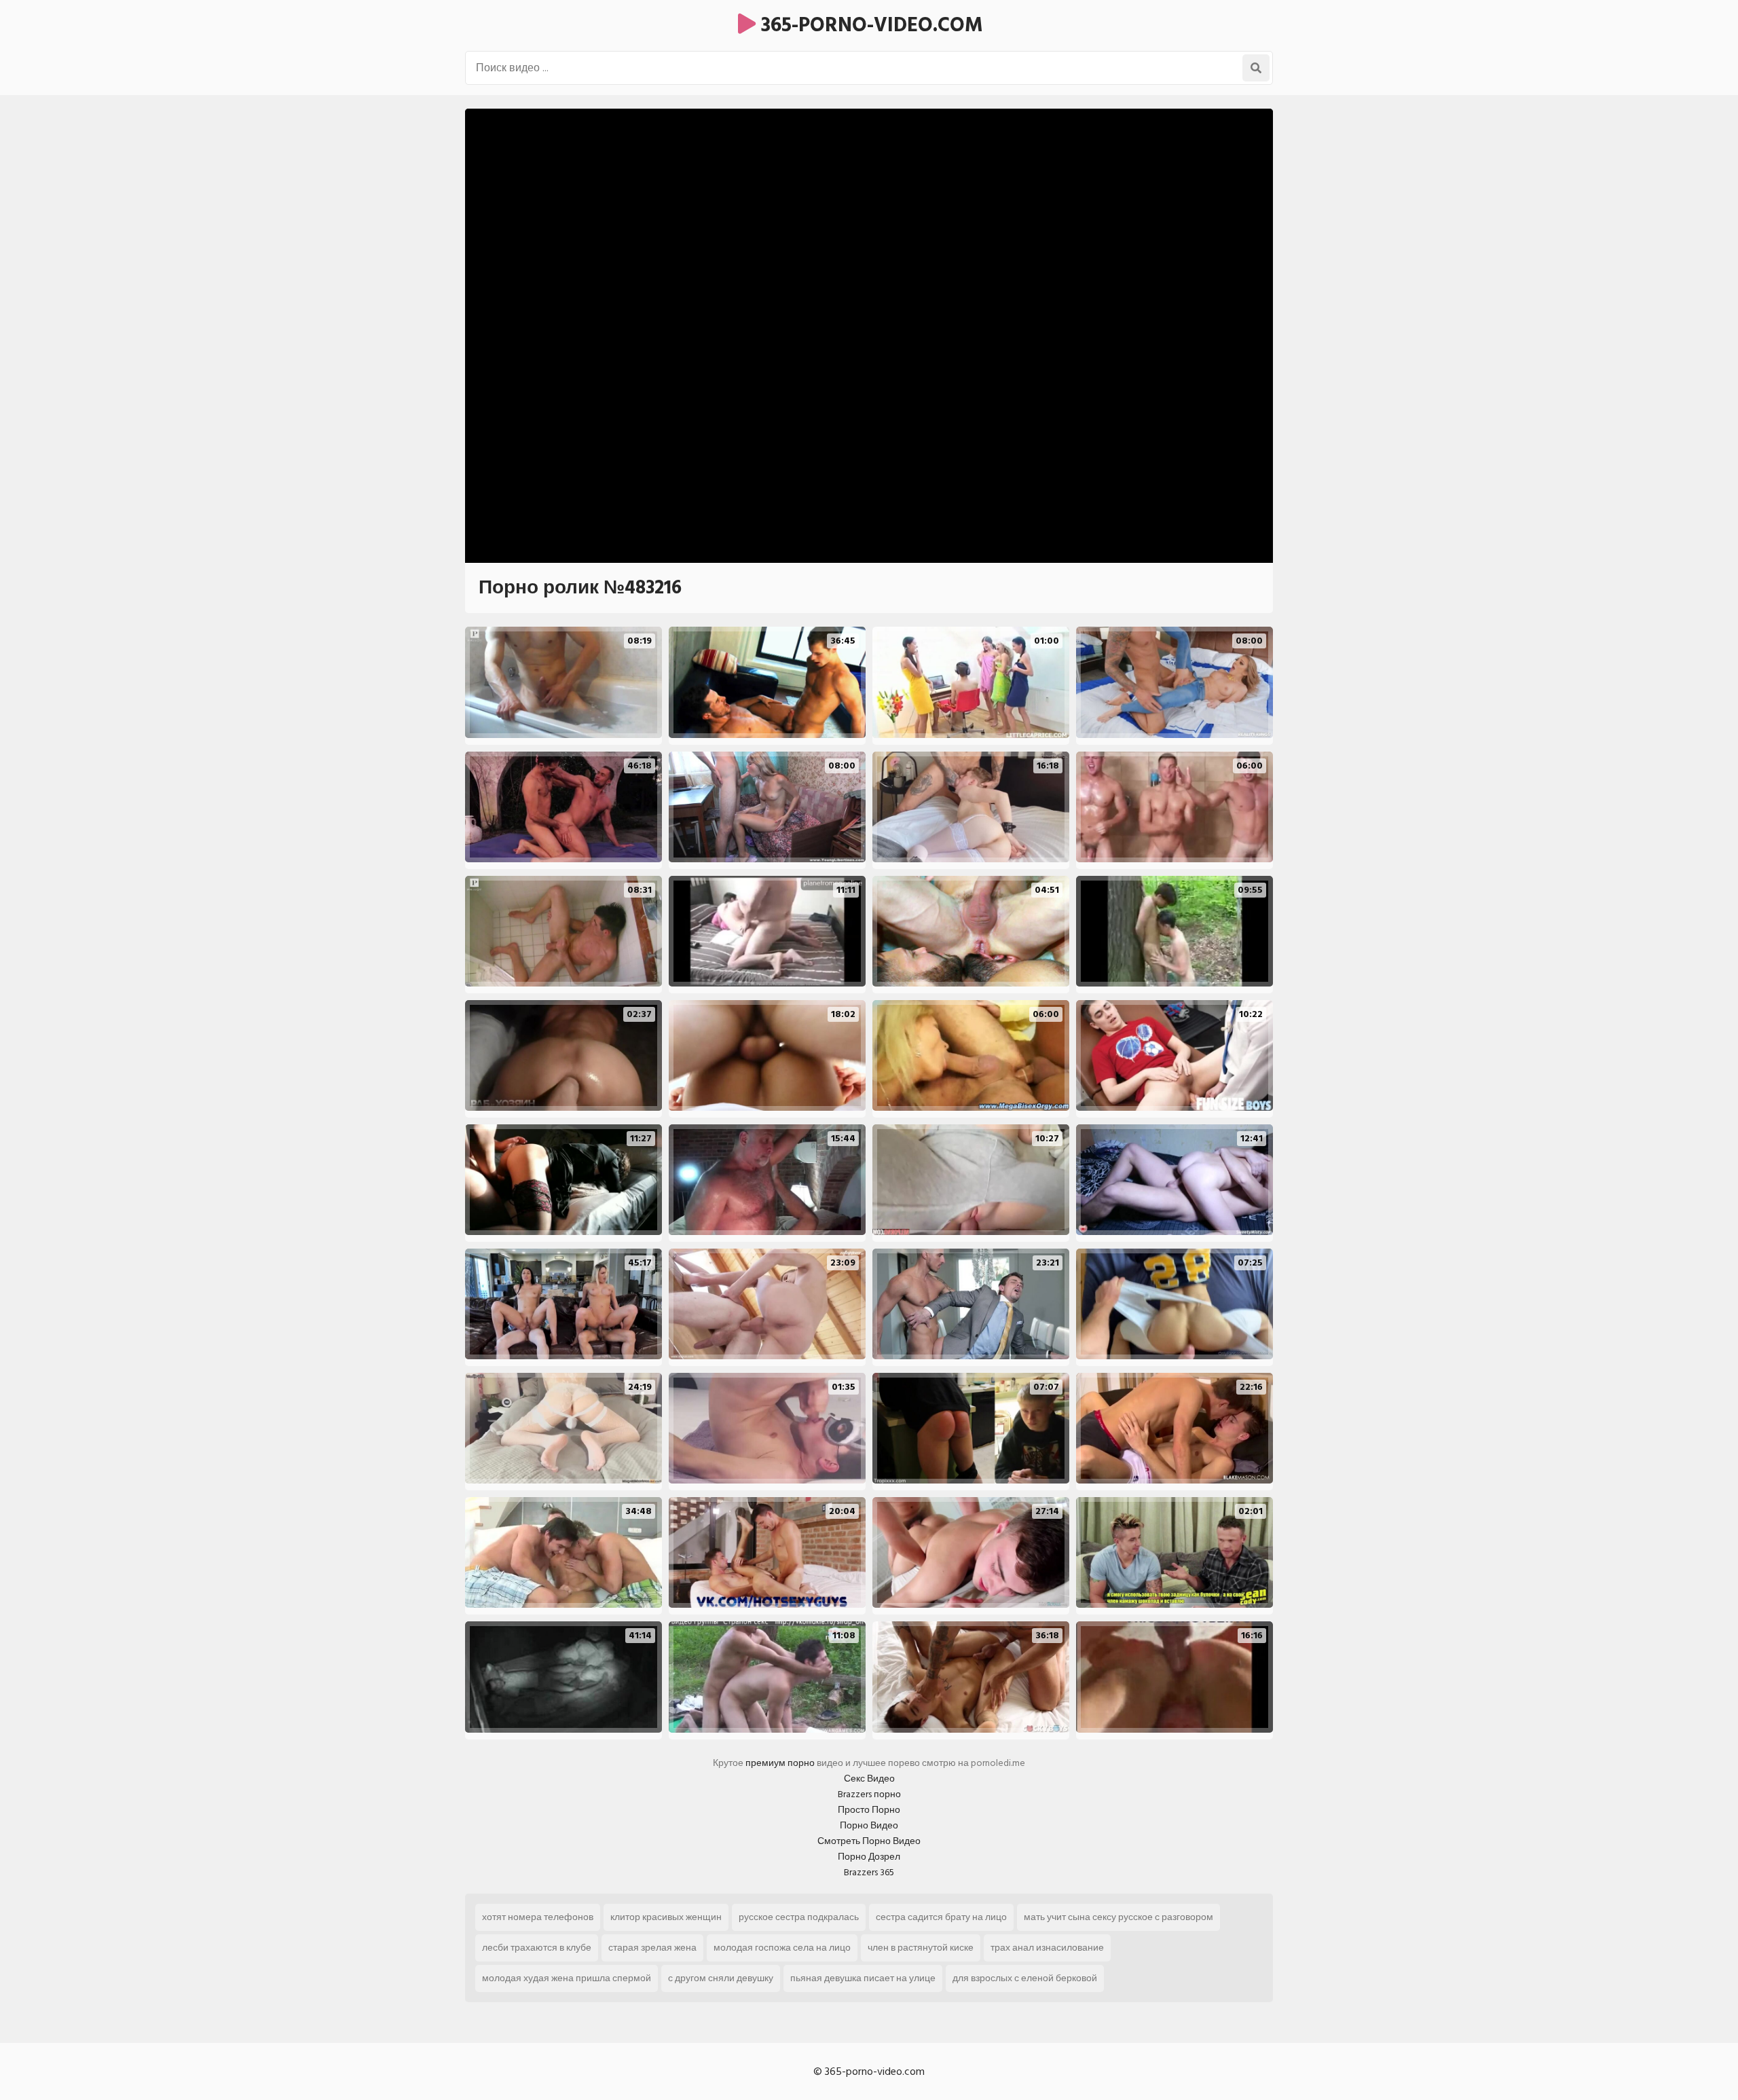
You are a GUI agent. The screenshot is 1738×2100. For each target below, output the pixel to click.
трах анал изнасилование (1047, 1948)
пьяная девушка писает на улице (863, 1978)
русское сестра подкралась (799, 1917)
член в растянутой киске (921, 1948)
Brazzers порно (869, 1794)
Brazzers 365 (869, 1872)
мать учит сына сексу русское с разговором (1118, 1917)
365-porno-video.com (869, 25)
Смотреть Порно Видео (869, 1841)
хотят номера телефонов (538, 1917)
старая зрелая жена (652, 1948)
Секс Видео (869, 1779)
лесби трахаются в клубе (537, 1948)
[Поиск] (1256, 68)
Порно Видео (869, 1825)
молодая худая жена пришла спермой (567, 1978)
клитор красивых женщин (666, 1917)
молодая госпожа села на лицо (782, 1948)
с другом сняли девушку (721, 1978)
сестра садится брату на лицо (941, 1917)
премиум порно (780, 1763)
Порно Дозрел (869, 1857)
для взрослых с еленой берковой (1025, 1978)
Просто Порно (869, 1810)
